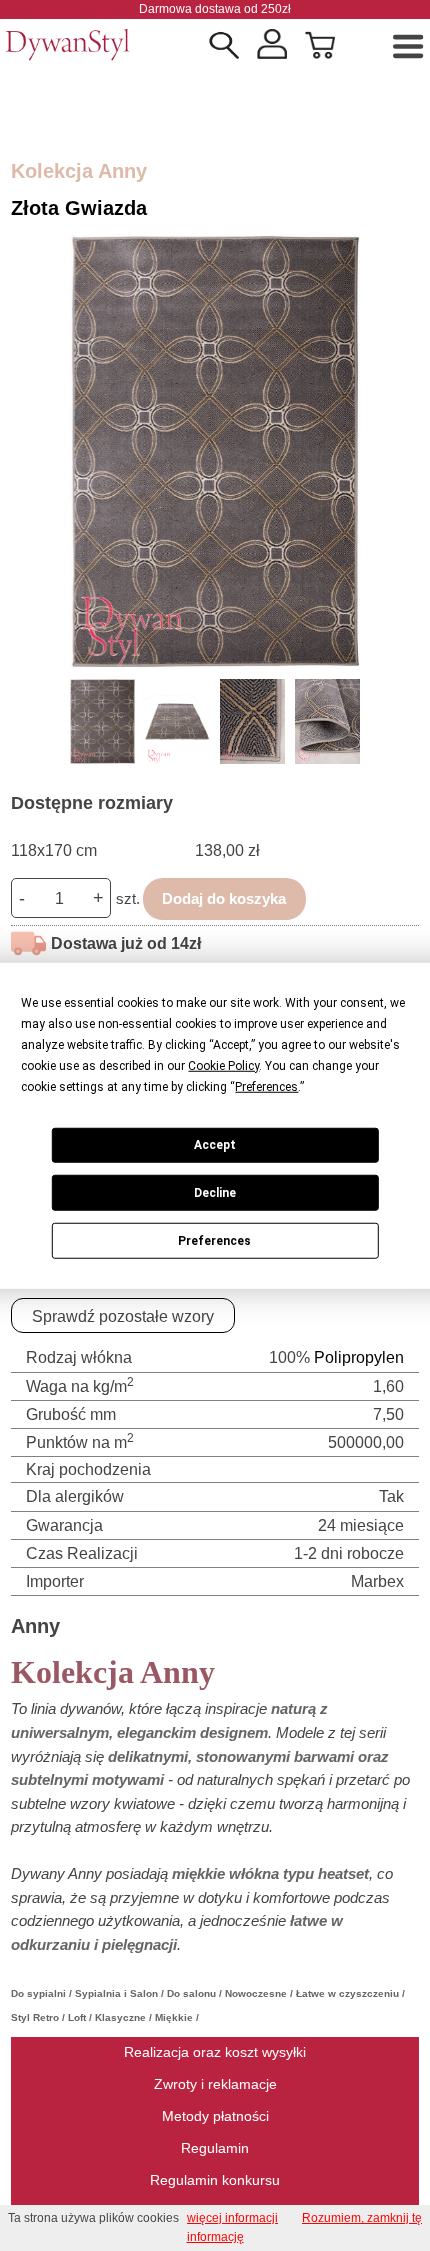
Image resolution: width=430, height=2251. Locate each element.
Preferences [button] (266, 1086)
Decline (215, 1193)
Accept (215, 1145)
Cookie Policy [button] (223, 1065)
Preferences (214, 1240)
